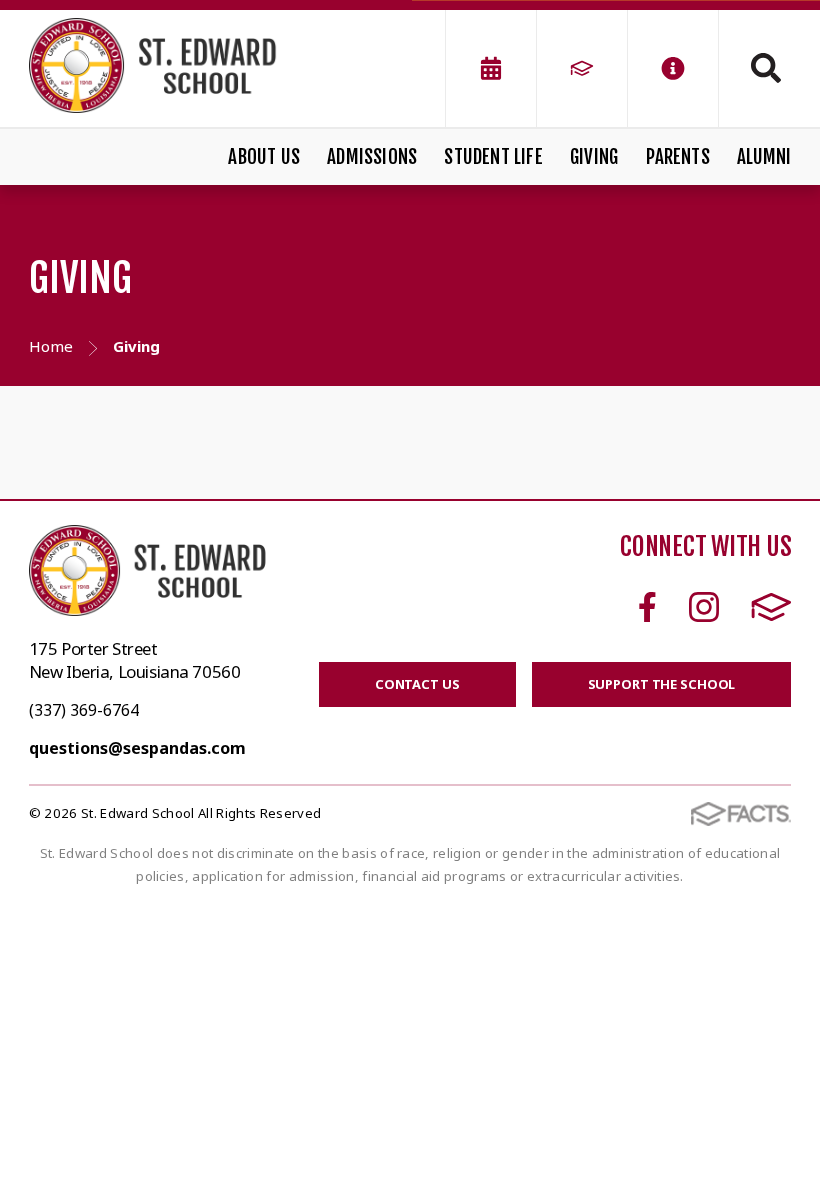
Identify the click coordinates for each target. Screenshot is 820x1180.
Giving (594, 157)
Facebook (647, 607)
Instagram (704, 607)
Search (755, 68)
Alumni (764, 157)
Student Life (493, 157)
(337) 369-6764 (84, 710)
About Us (264, 157)
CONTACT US (417, 684)
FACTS (771, 607)
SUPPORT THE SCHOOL (662, 684)
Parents (678, 157)
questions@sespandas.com (137, 748)
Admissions (372, 157)
